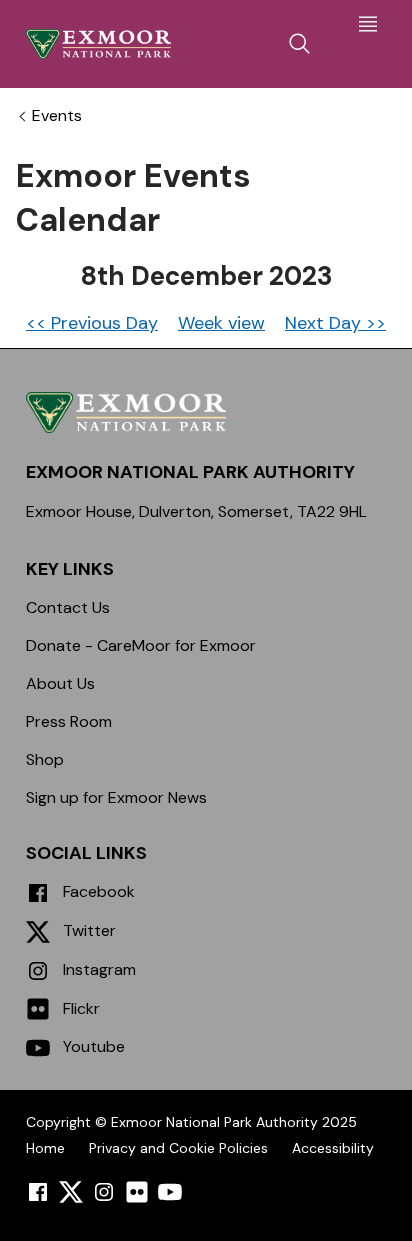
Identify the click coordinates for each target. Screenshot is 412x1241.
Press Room (69, 721)
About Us (60, 683)
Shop (45, 759)
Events (57, 116)
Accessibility (333, 1148)
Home (45, 1148)
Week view (221, 323)
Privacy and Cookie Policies (178, 1148)
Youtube (92, 1046)
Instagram (97, 969)
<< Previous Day (92, 323)
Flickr (79, 1008)
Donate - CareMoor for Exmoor (141, 645)
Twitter (87, 930)
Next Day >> (335, 323)
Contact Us (68, 607)
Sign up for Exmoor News (116, 797)
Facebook (97, 891)
